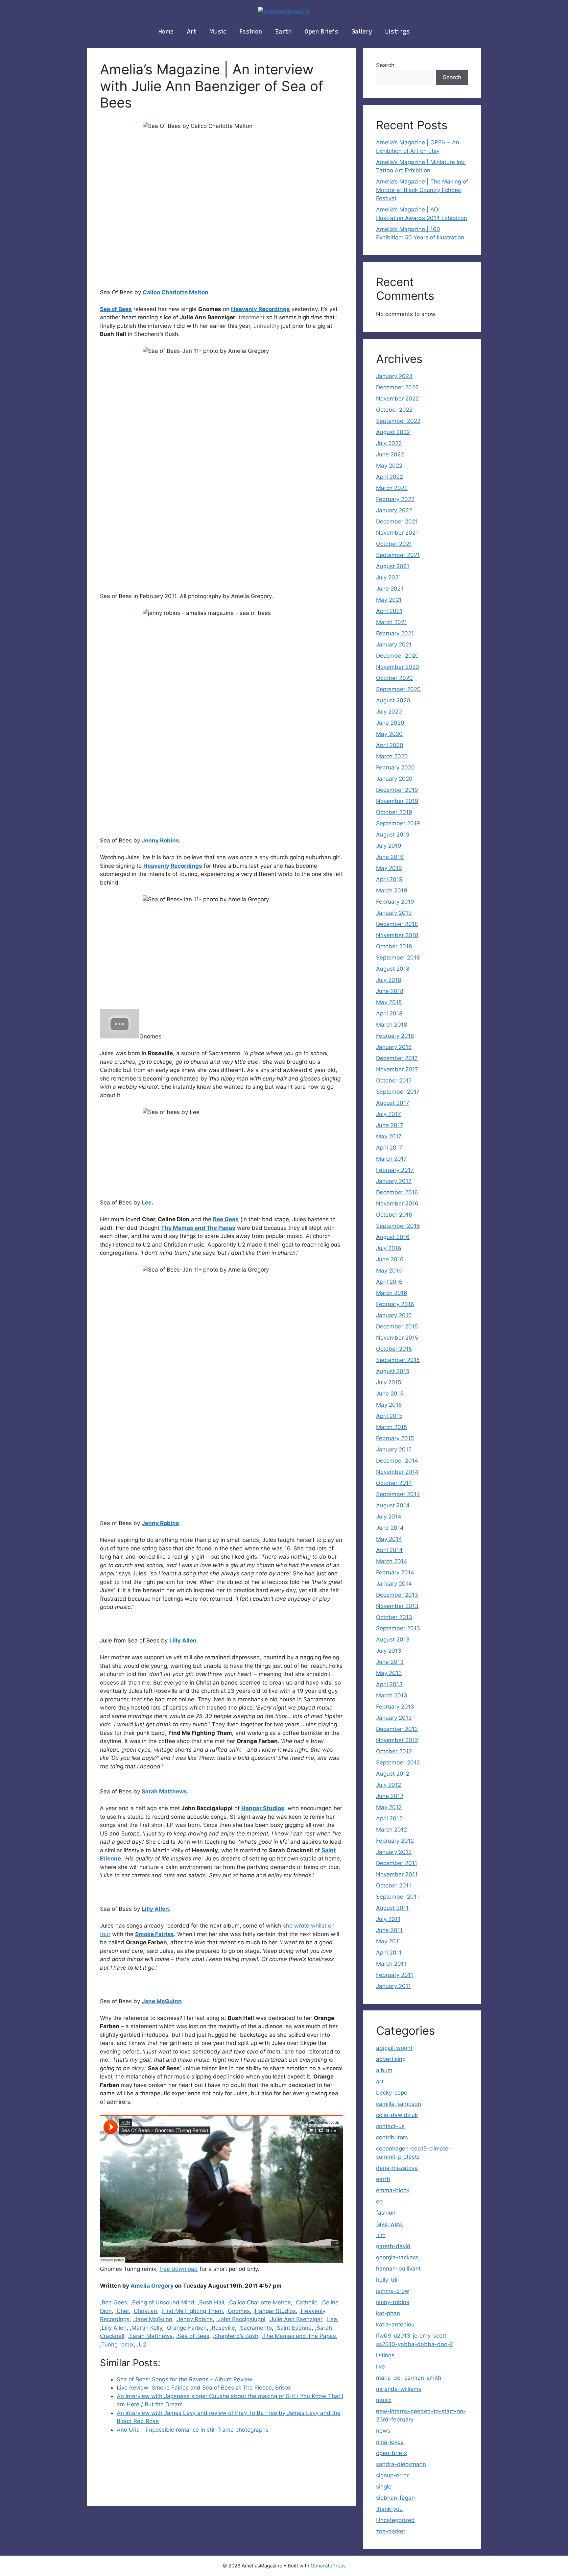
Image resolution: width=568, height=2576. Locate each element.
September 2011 (398, 1897)
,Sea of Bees (193, 2336)
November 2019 (397, 801)
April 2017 (389, 1148)
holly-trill (387, 2280)
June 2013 (390, 1662)
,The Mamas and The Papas (299, 2336)
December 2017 (397, 1058)
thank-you (389, 2509)
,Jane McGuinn (153, 2319)
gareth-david (393, 2246)
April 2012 (389, 1818)
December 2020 (397, 656)
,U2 (142, 2345)
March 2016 (392, 1293)
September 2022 (398, 421)
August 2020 (393, 700)
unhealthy (266, 326)
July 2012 (389, 1785)
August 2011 (392, 1908)
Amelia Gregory (152, 2286)
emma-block (393, 2190)
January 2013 (394, 1718)
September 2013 (398, 1628)
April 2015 (389, 1416)
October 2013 (394, 1617)
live (380, 2367)
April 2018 (389, 1013)
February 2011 (395, 1975)
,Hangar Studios (274, 2311)
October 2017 (394, 1081)
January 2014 (394, 1584)
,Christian (145, 2311)
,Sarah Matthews (150, 2336)
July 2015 (389, 1382)
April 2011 (389, 1953)
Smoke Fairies (154, 1934)
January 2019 (394, 913)
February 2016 (395, 1304)
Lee (147, 1203)
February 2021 (395, 633)
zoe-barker (391, 2531)
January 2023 (394, 376)
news (383, 2431)
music (218, 32)
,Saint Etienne (293, 2328)
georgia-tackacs (397, 2257)
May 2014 (389, 1539)
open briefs (321, 32)
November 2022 (397, 399)
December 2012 (397, 1729)
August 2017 (393, 1103)
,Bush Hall (211, 2302)
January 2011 (393, 1986)
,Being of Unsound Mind (162, 2302)
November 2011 (397, 1874)
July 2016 (389, 1248)
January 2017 (394, 1181)
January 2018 (394, 1047)
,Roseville (223, 2328)
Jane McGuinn (162, 2001)
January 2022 (394, 510)
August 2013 (393, 1640)
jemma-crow (393, 2291)
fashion (251, 32)
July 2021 (389, 577)
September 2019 (398, 823)
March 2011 (391, 1964)
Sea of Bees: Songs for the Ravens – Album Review (185, 2379)
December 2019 (397, 790)
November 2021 (397, 533)
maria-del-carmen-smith (409, 2378)
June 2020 (390, 723)
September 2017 (398, 1092)
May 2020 (389, 734)
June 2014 (390, 1528)
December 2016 (397, 1192)
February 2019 (395, 902)
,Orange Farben (186, 2328)
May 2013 (389, 1673)
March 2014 (392, 1561)
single (384, 2487)
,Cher (122, 2311)
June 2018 (390, 991)
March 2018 (391, 1025)
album (384, 2070)
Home (166, 32)
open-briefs (391, 2453)
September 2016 (398, 1226)
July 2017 (389, 1114)
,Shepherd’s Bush (236, 2336)
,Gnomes (238, 2311)
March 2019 (392, 890)
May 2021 (389, 600)
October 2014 (394, 1483)
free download (179, 2269)
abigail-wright (394, 2048)
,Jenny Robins (194, 2319)
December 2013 (397, 1595)
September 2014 (398, 1494)
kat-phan (388, 2313)
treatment (252, 317)
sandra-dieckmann (401, 2464)
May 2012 (389, 1807)
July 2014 (389, 1517)
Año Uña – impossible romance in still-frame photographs (193, 2430)
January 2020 (394, 779)
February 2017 (395, 1170)
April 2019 (389, 879)
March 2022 (392, 488)
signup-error (392, 2475)
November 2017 (397, 1069)
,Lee (331, 2319)
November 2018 (397, 935)
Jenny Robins (160, 840)
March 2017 (391, 1159)
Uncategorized (395, 2520)
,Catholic (306, 2302)
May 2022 (389, 466)
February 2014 (395, 1572)
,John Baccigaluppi (241, 2319)
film (381, 2235)
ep (379, 2201)
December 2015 (397, 1326)
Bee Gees (226, 1219)
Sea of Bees (116, 309)
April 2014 (389, 1550)
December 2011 (397, 1863)
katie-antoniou (395, 2324)
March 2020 (392, 756)
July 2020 (389, 712)
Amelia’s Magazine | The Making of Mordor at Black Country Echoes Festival (422, 190)
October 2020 (394, 678)
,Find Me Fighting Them (192, 2311)
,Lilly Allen (113, 2328)
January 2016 (394, 1315)
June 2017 (390, 1125)
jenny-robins (393, 2302)
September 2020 (398, 689)
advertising (391, 2059)
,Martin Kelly (146, 2328)
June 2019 (390, 857)
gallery (362, 32)
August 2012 (393, 1774)
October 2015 (394, 1349)
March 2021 (391, 622)
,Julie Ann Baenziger (295, 2319)
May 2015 (389, 1405)
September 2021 (398, 555)
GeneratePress (328, 2566)
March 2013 (392, 1695)
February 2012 (395, 1841)
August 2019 (393, 835)
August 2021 (393, 566)
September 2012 (398, 1762)
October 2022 (394, 410)
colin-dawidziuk (397, 2115)
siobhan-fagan (395, 2498)
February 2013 (395, 1707)
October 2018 (394, 946)
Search (385, 65)
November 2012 (397, 1740)
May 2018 (389, 1002)
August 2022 (393, 432)
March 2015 (391, 1427)
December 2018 (397, 924)
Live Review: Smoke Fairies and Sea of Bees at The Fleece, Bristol (204, 2388)
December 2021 (397, 522)
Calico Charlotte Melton (176, 292)
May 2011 (389, 1941)
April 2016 (389, 1282)
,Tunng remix (117, 2345)
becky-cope (392, 2093)
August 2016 (393, 1237)
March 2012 (391, 1830)
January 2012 (394, 1852)
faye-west (390, 2224)
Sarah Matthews (164, 1791)
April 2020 (390, 745)
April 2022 (390, 477)
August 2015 (393, 1371)
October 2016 (394, 1215)
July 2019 (389, 846)
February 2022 (395, 499)
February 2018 (395, 1036)
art (191, 32)
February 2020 (395, 767)
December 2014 (397, 1461)
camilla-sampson (399, 2104)
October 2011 (394, 1885)
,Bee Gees (114, 2302)
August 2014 (393, 1505)
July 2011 (388, 1919)
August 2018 (393, 969)
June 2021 (390, 589)
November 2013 (397, 1606)
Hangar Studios (263, 1808)
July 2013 (389, 1651)
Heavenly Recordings (260, 309)
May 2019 (389, 868)
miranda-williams (399, 2389)
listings (398, 32)
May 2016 (389, 1271)
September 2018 (398, 958)
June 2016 (390, 1259)
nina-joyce (390, 2442)
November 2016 (397, 1203)
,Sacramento (255, 2328)
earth (283, 32)
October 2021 (394, 544)
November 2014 (397, 1472)
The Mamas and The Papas (198, 1228)
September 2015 (398, 1360)
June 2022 (390, 454)
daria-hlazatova (397, 2168)
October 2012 (394, 1751)
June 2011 (389, 1930)
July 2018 (389, 980)
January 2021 (394, 644)
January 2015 (394, 1449)
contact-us (390, 2126)
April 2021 (389, 611)
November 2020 (398, 667)
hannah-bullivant (398, 2269)
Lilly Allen (183, 1640)
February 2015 (395, 1438)
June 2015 (390, 1394)
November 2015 (397, 1338)
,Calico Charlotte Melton (259, 2302)
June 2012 (390, 1796)
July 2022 (389, 443)
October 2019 (394, 812)
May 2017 (389, 1136)
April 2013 (389, 1684)
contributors (392, 2137)
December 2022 (397, 387)
